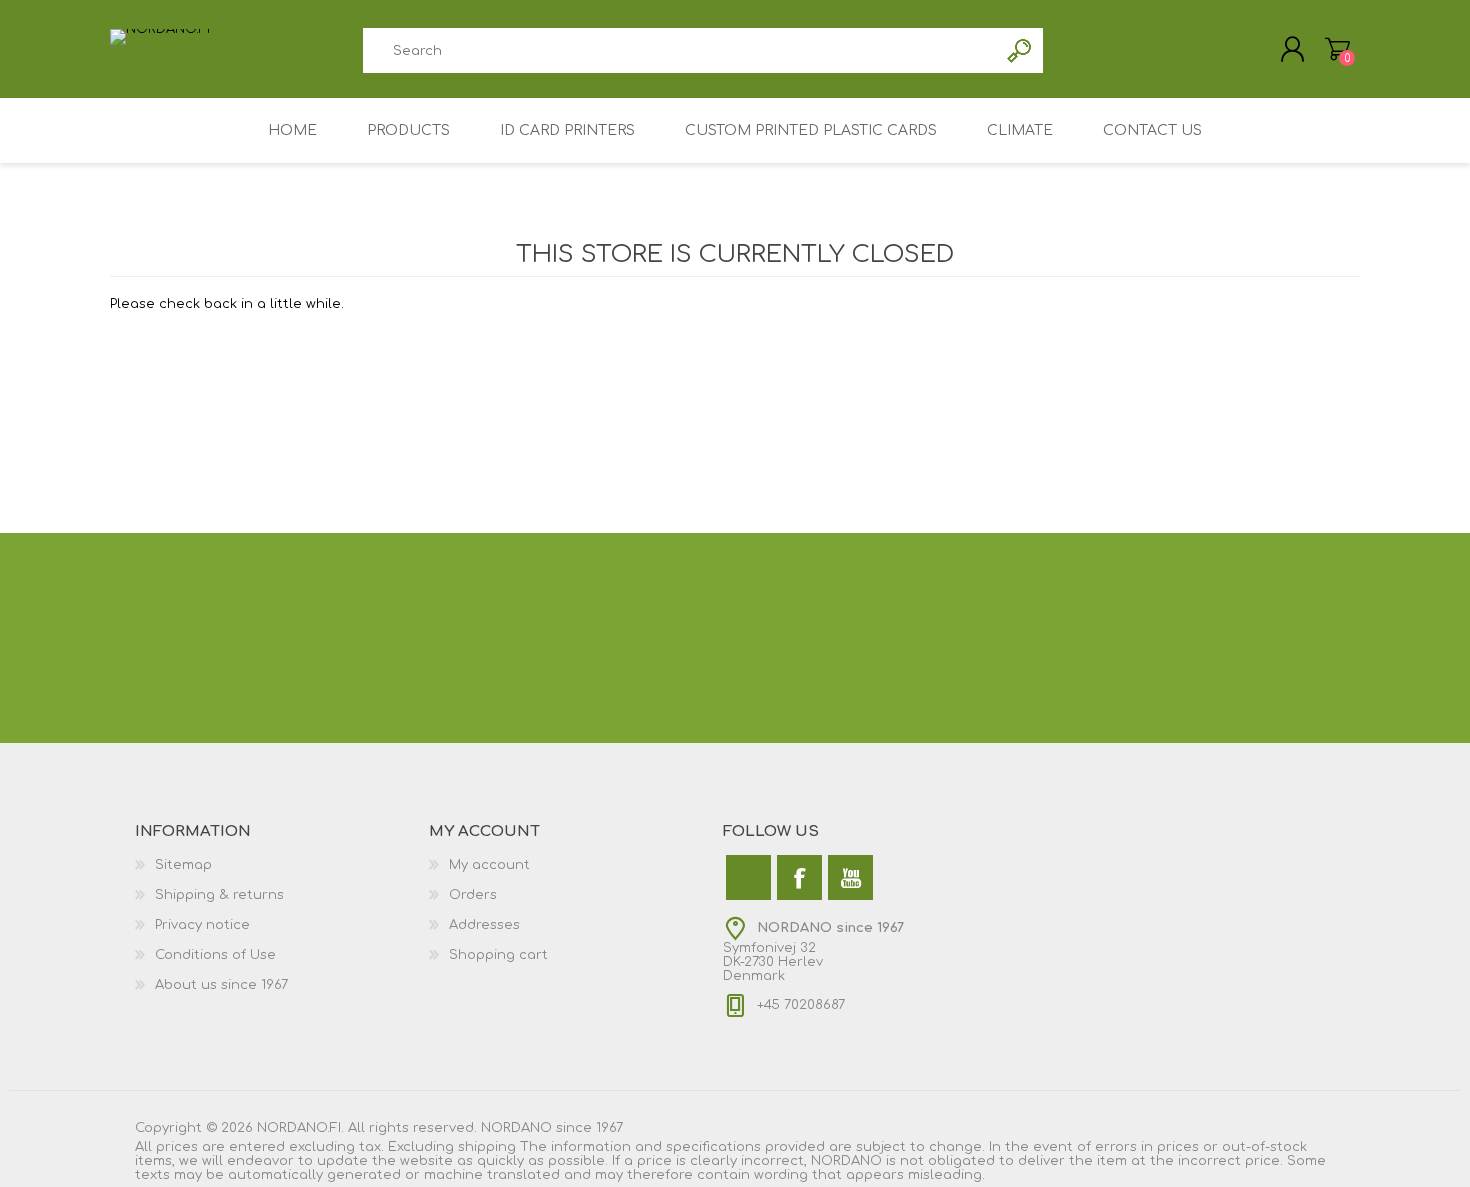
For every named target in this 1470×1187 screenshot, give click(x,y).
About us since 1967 (221, 985)
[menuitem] (282, 865)
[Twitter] (748, 877)
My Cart (1337, 49)
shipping (487, 1147)
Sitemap (183, 865)
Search (1020, 50)
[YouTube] (850, 877)
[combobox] (680, 50)
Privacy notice (202, 925)
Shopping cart (498, 955)
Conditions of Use (215, 955)
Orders (473, 895)
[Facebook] (799, 877)
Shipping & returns (219, 895)
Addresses (484, 925)
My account (489, 865)
